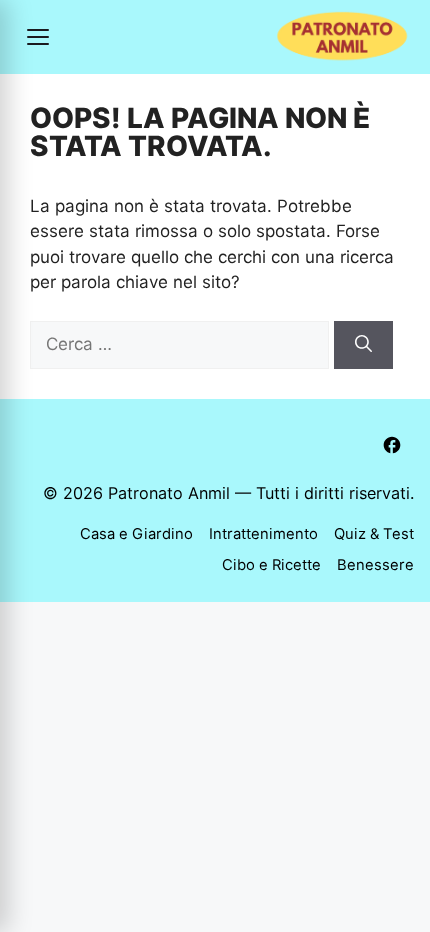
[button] (38, 37)
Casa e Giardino (136, 534)
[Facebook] (392, 445)
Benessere (375, 565)
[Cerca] (363, 345)
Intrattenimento (263, 534)
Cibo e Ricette (271, 565)
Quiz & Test (374, 534)
